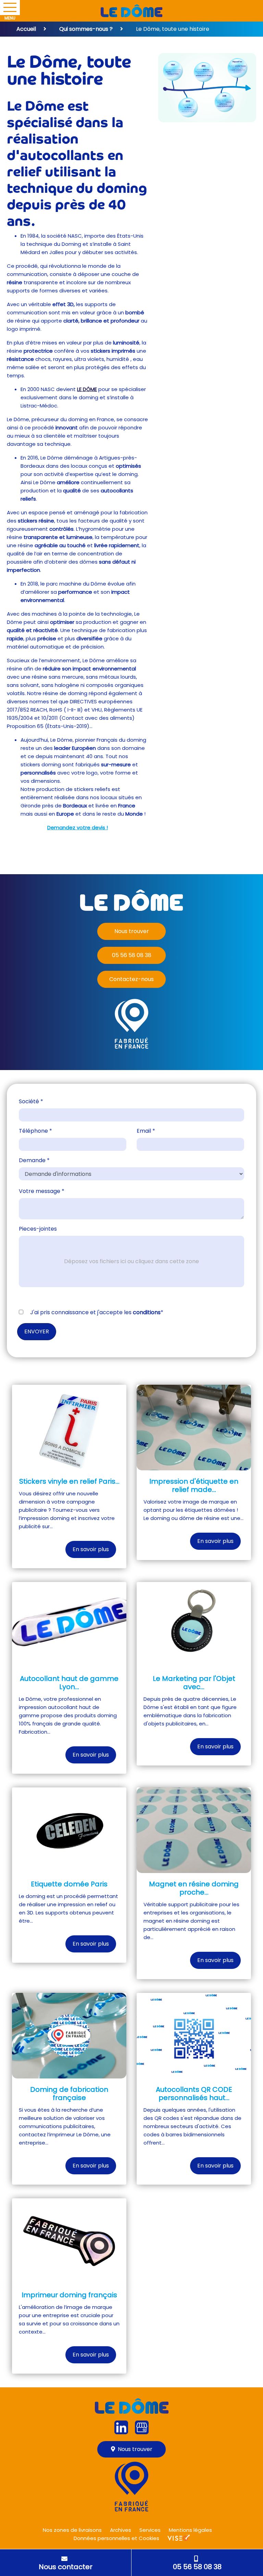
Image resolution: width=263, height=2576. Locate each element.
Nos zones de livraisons (72, 2530)
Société (31, 1101)
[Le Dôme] (131, 11)
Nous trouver (132, 931)
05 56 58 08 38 (132, 955)
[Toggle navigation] (10, 8)
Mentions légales (190, 2530)
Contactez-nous (131, 979)
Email (146, 1131)
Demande (34, 1160)
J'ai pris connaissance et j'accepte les (96, 1312)
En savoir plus (91, 1549)
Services (150, 2530)
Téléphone (35, 1131)
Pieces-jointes (38, 1229)
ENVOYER (37, 1331)
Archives (121, 2530)
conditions (147, 1312)
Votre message (42, 1191)
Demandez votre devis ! (78, 827)
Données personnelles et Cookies (116, 2538)
